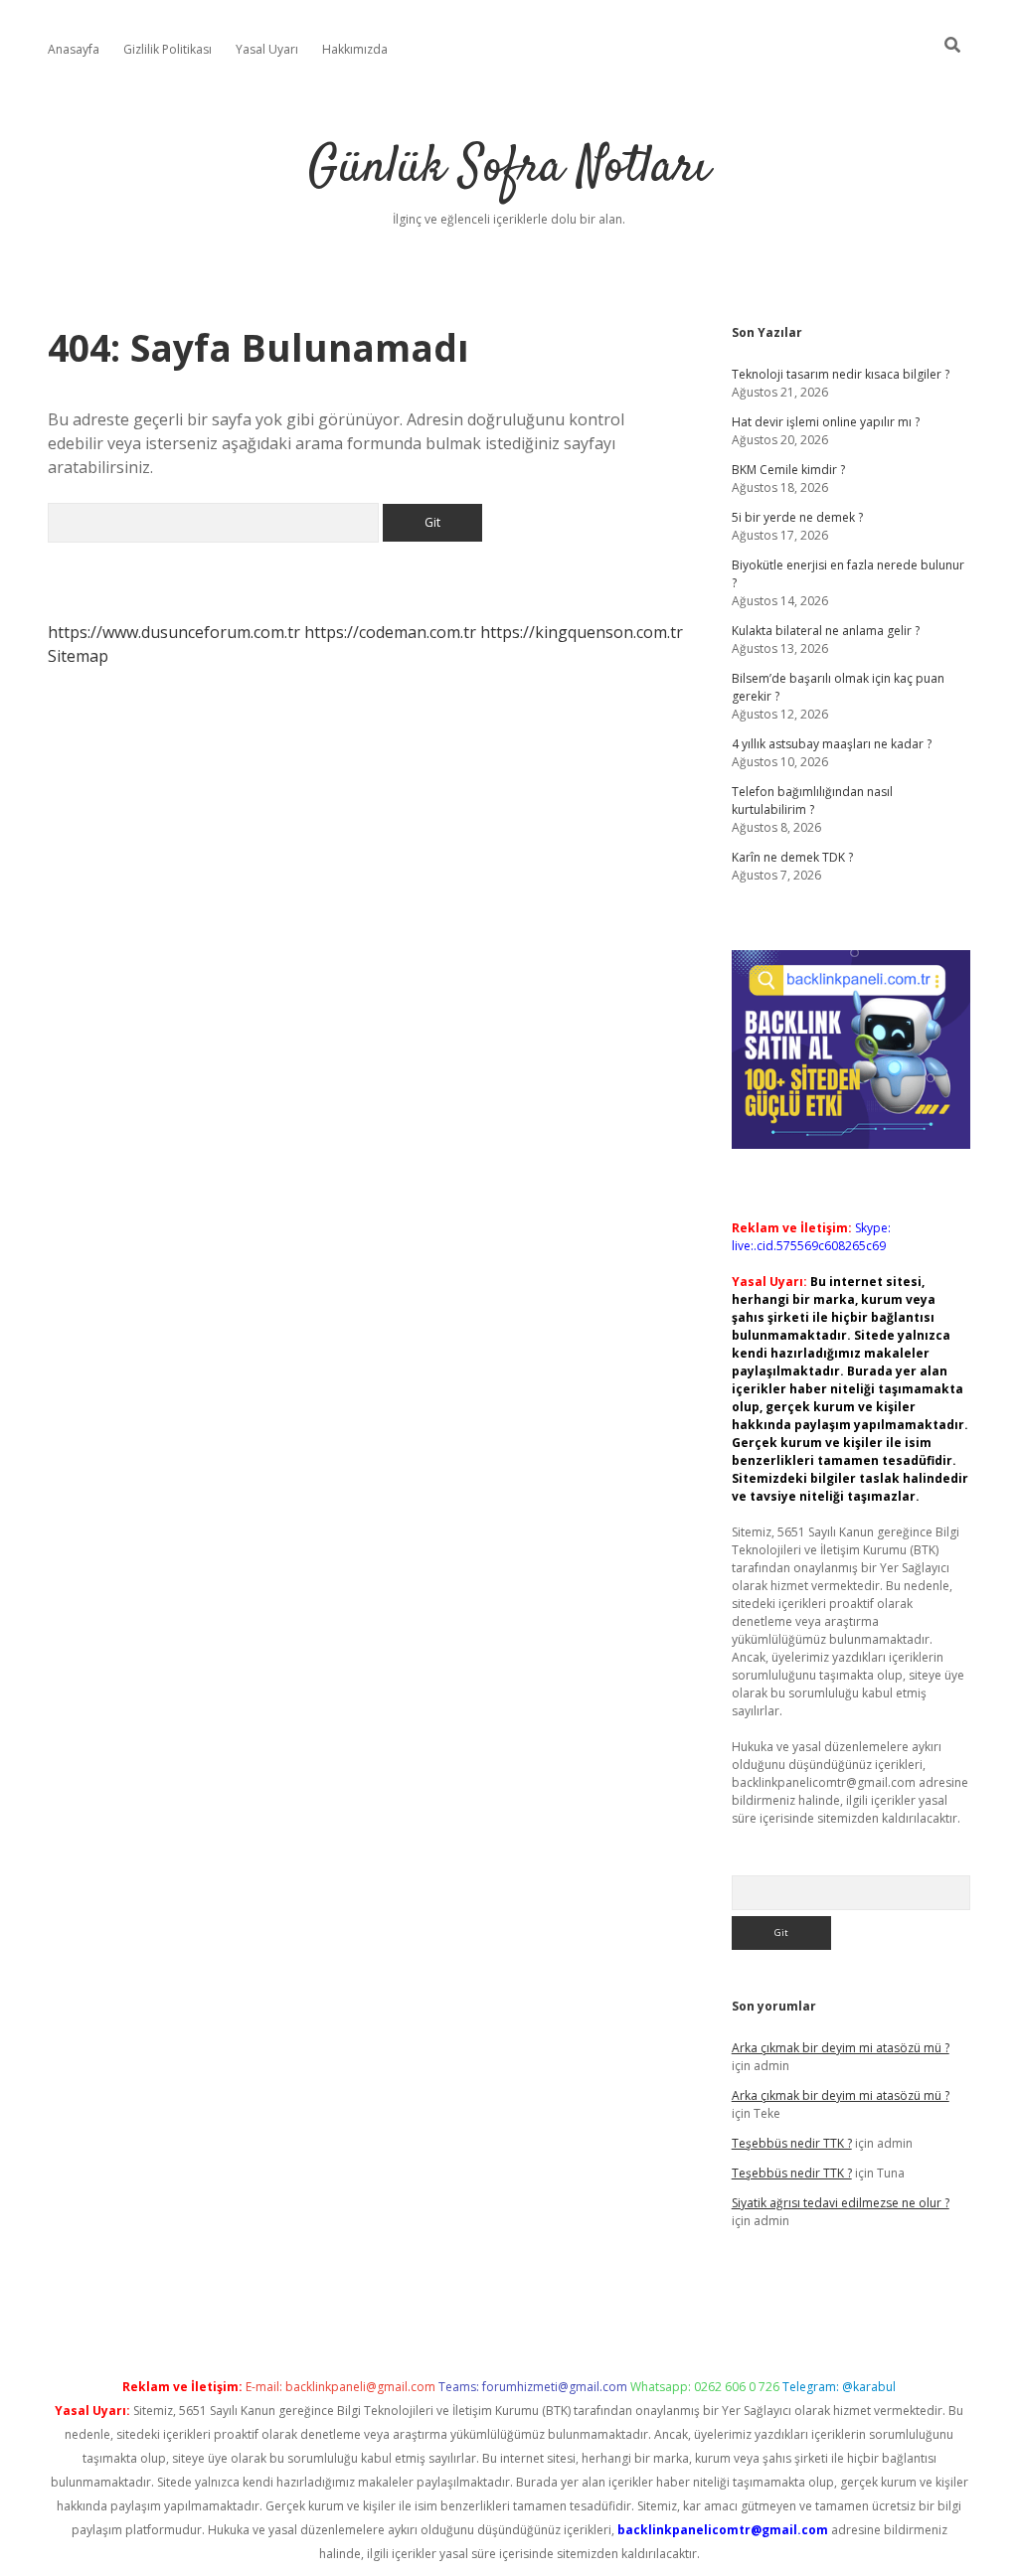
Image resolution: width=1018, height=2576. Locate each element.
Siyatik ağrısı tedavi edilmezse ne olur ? (841, 2203)
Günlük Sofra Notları (509, 168)
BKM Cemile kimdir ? (788, 470)
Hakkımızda (355, 49)
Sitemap (78, 656)
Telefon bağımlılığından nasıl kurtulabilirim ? (812, 801)
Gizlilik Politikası (168, 49)
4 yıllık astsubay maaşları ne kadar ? (832, 744)
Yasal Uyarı (267, 49)
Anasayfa (74, 49)
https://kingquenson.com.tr (582, 632)
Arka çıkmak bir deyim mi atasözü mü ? (841, 2048)
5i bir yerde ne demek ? (797, 517)
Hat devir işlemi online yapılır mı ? (826, 422)
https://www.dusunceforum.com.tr (174, 632)
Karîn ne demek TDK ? (792, 857)
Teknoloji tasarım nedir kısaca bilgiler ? (841, 374)
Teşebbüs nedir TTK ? (792, 2143)
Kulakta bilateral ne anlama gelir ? (826, 631)
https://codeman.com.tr (390, 632)
